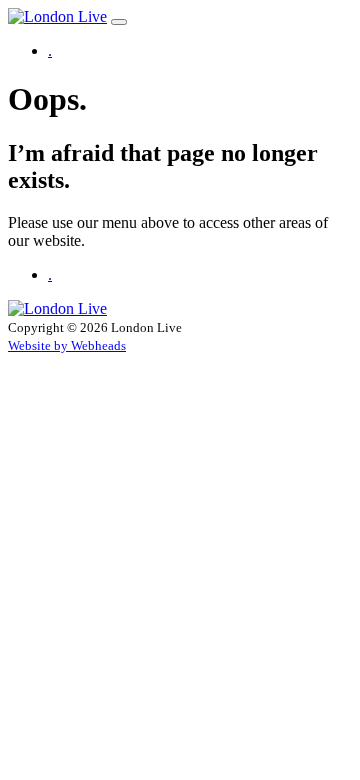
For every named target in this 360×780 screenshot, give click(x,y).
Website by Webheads (67, 345)
